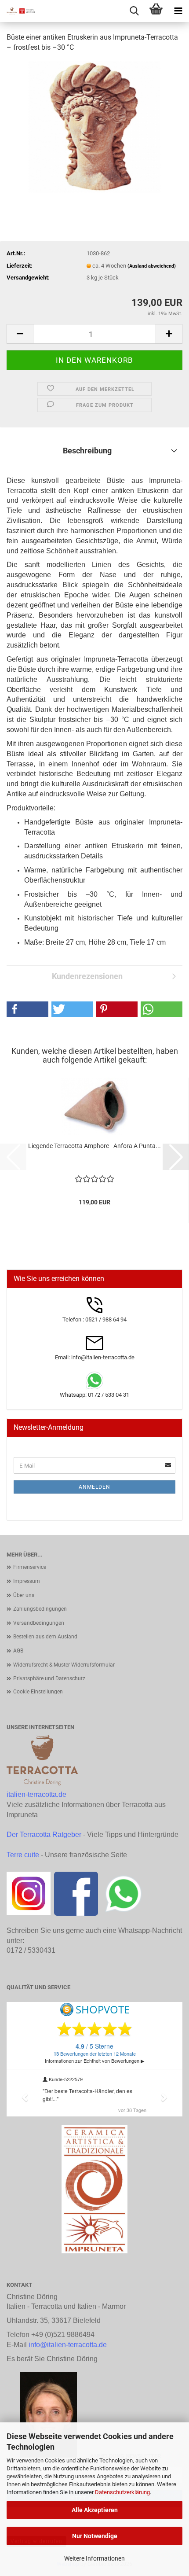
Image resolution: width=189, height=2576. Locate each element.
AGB (18, 1651)
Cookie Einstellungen (38, 1692)
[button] (20, 334)
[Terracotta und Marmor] (18, 11)
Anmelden (94, 1487)
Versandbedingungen (39, 1623)
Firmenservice (30, 1567)
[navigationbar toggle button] (178, 11)
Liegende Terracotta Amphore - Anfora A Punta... (94, 1146)
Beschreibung (87, 451)
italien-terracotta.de (36, 1794)
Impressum (27, 1581)
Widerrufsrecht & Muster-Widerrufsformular (64, 1665)
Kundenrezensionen (87, 976)
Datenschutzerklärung (122, 2492)
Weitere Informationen (94, 2558)
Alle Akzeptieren (95, 2510)
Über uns (24, 1595)
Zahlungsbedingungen (40, 1609)
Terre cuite (23, 1855)
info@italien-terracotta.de (68, 2345)
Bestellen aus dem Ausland (45, 1637)
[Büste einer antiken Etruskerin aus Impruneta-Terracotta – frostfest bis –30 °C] (94, 126)
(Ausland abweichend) (152, 266)
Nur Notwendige (95, 2536)
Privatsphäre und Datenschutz (49, 1678)
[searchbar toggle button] (134, 11)
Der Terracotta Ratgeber (44, 1834)
